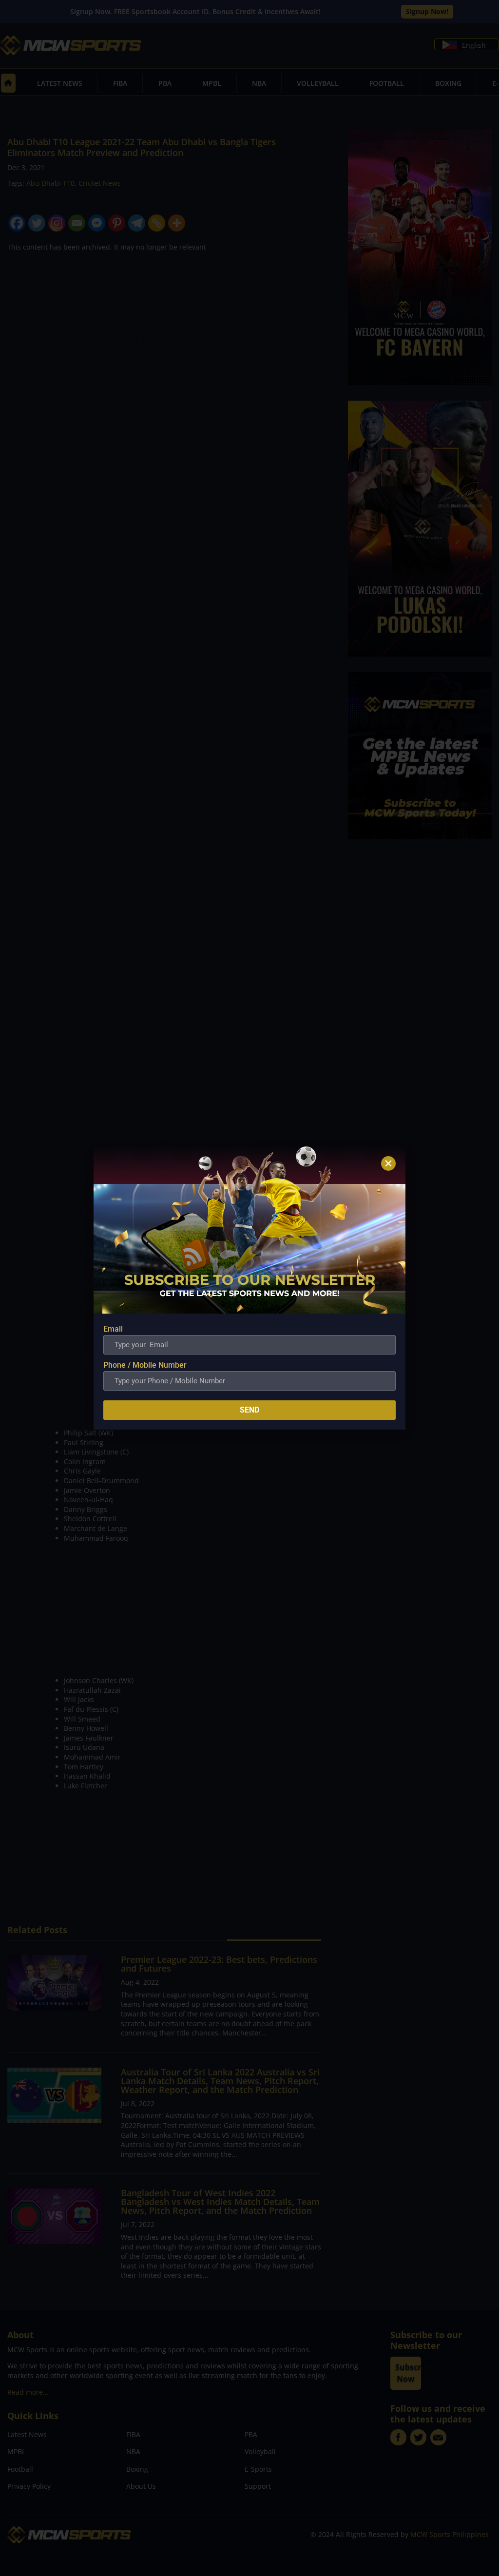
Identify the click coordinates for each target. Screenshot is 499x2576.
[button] (388, 1163)
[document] (249, 1288)
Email (113, 1329)
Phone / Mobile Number (145, 1365)
